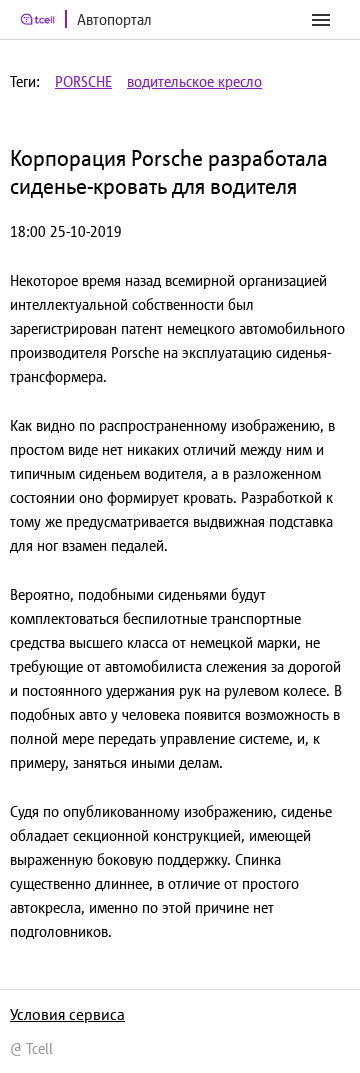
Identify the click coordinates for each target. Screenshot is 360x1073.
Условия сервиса (67, 1014)
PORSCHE (83, 81)
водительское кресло (194, 81)
